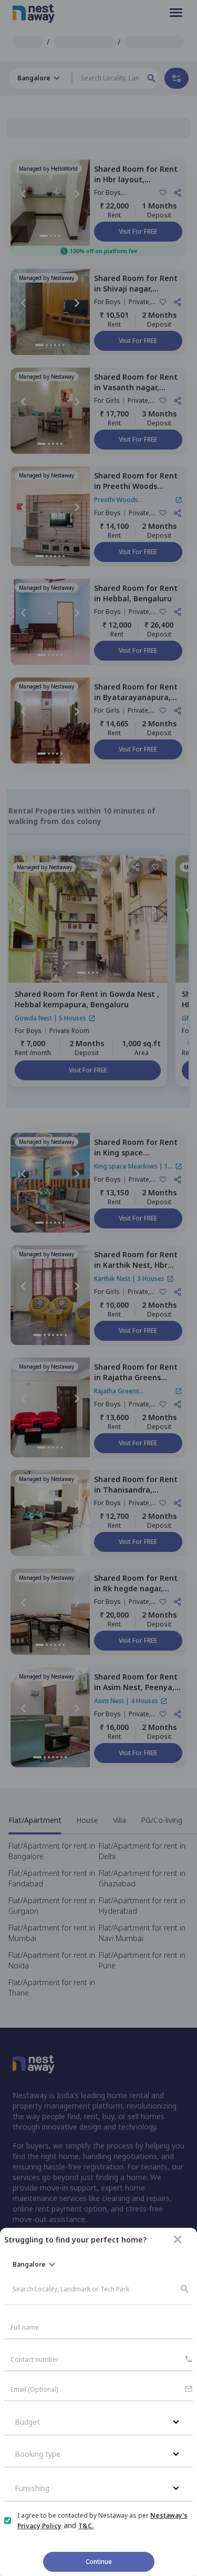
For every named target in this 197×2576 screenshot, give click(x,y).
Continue (99, 2562)
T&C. (86, 2526)
